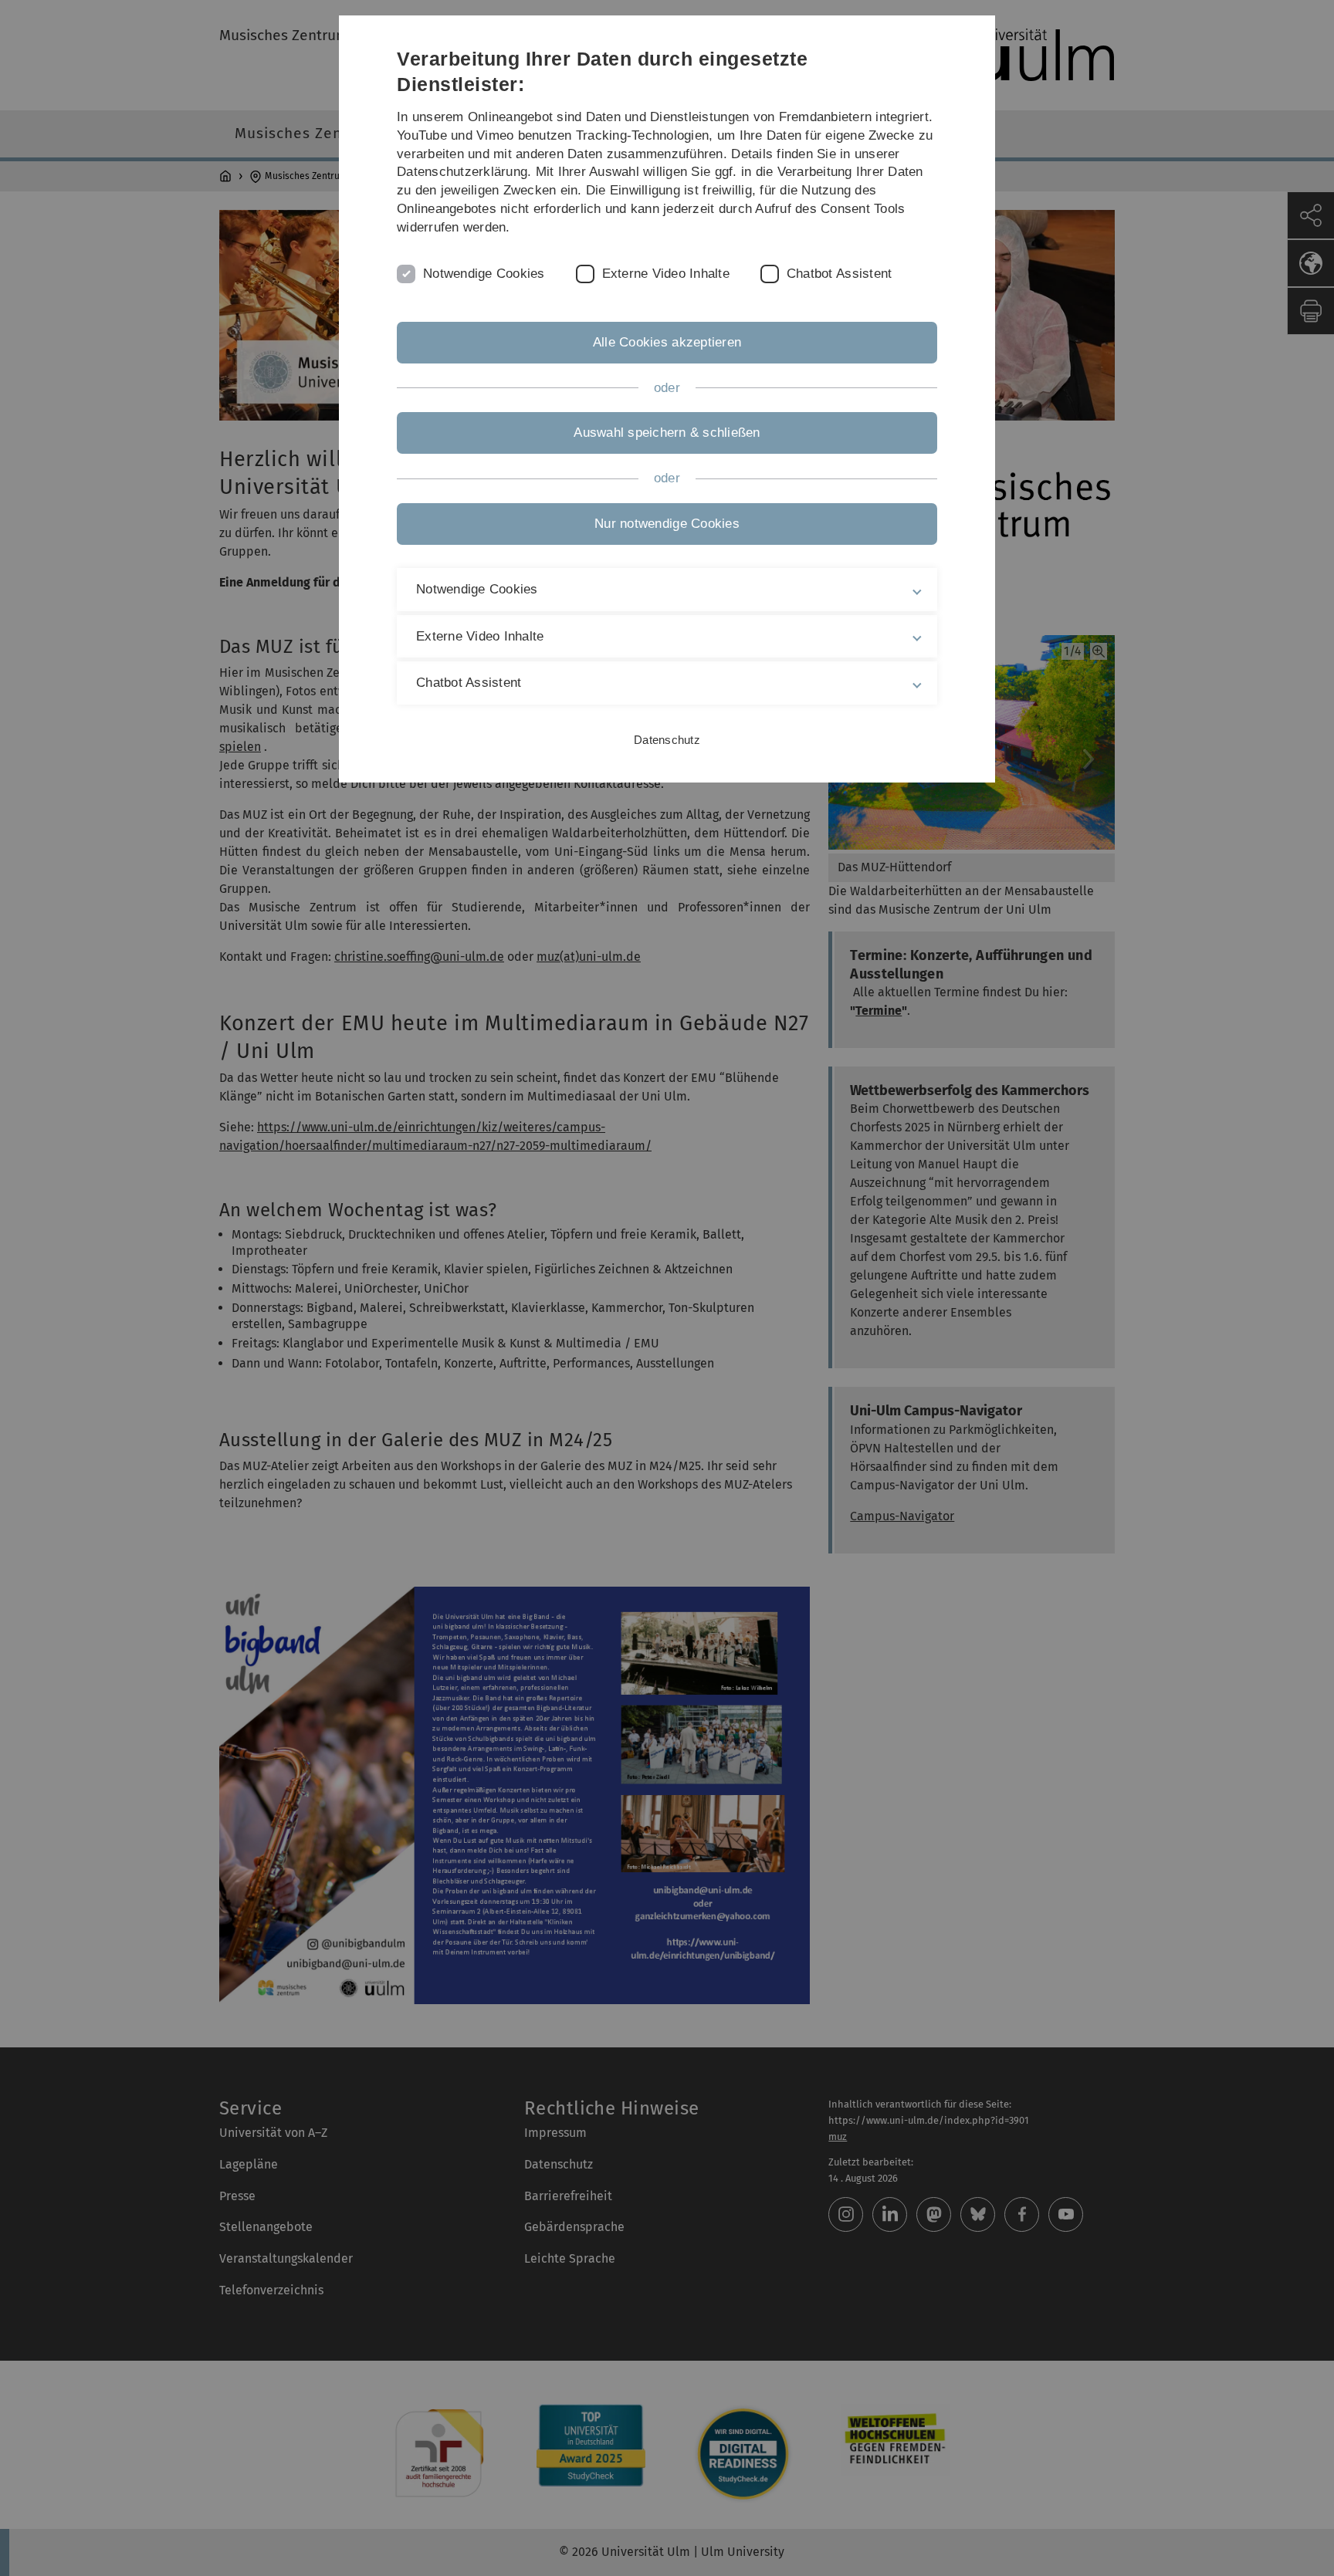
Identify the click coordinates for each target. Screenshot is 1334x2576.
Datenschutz (667, 740)
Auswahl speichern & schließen (667, 433)
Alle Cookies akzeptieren (667, 342)
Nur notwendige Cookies (667, 524)
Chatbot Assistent (839, 274)
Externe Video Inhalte (666, 274)
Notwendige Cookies (484, 274)
